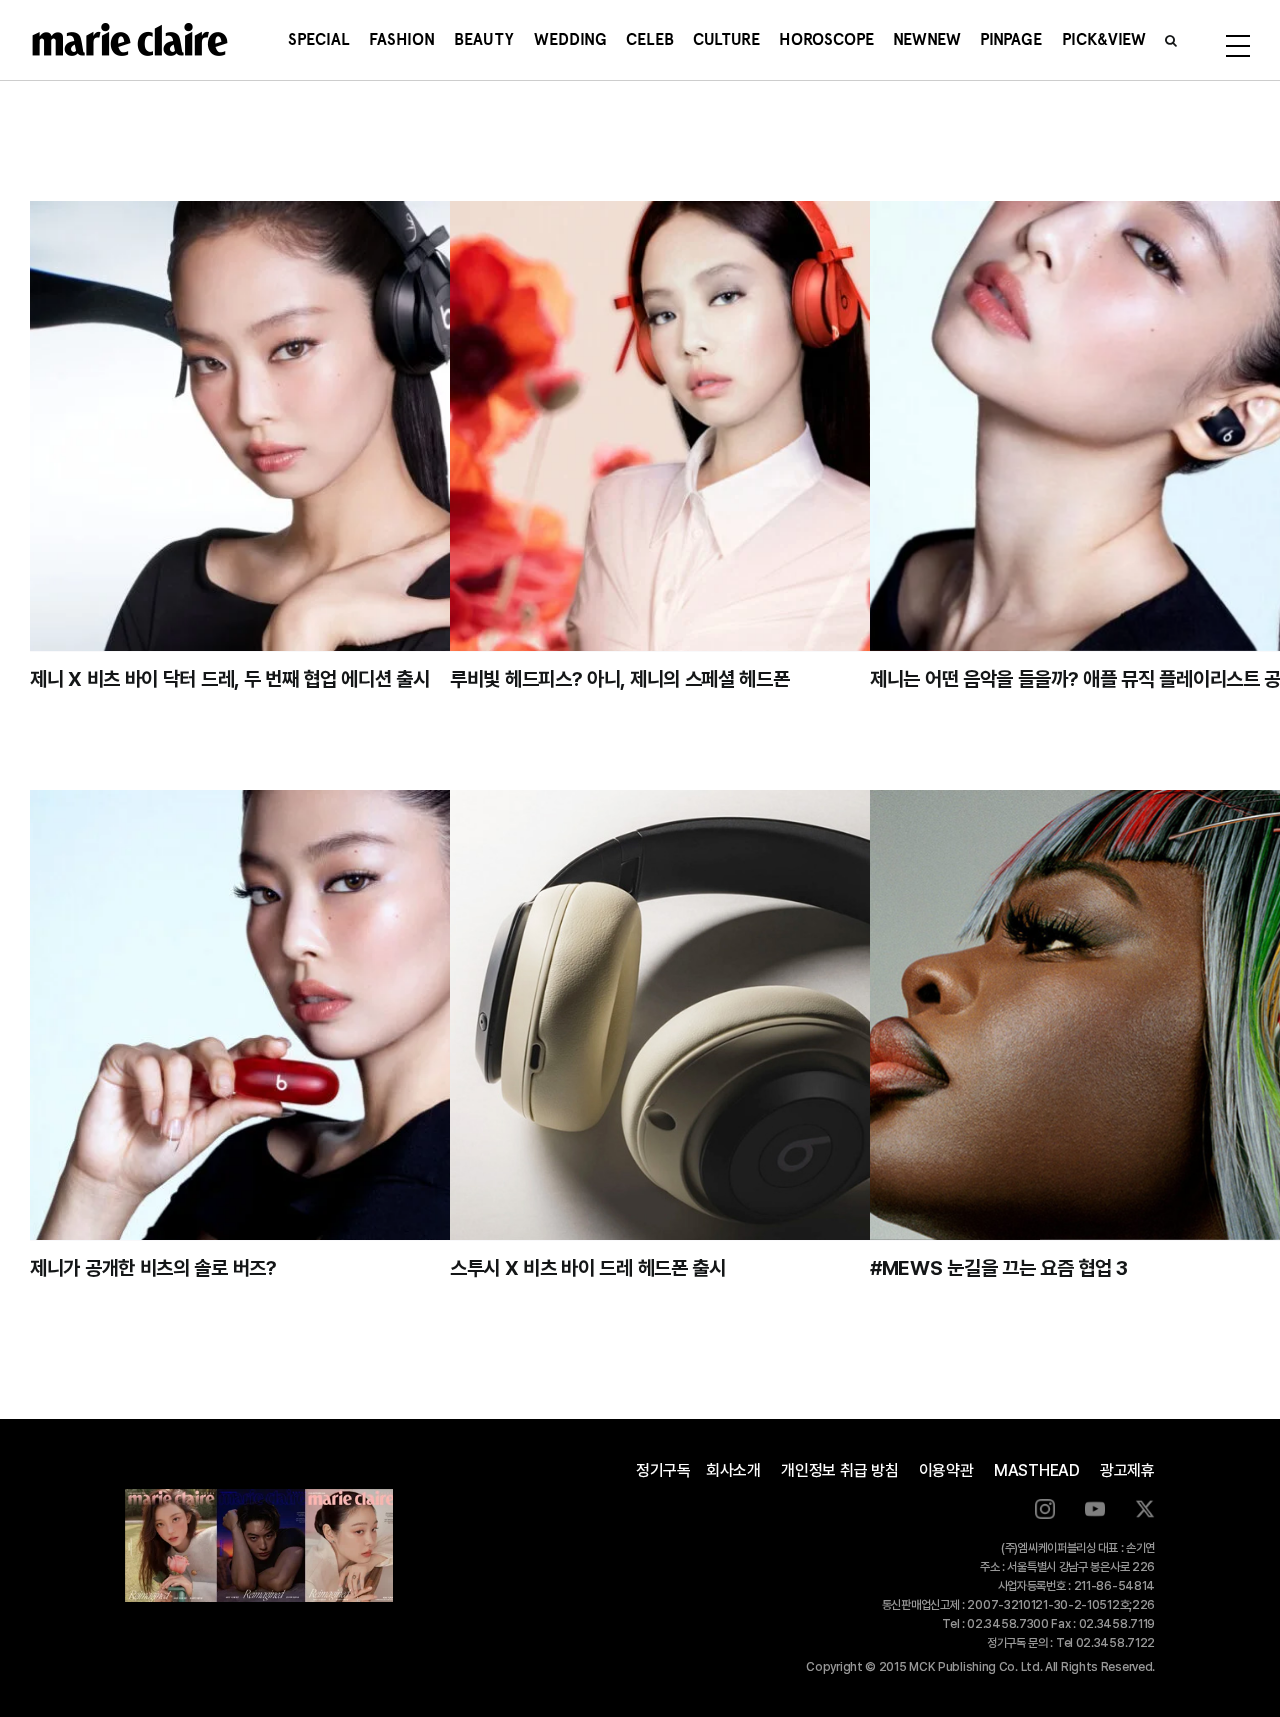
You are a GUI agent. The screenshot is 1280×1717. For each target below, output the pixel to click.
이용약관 (946, 1470)
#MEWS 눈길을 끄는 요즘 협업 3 (999, 1268)
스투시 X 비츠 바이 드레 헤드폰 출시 (588, 1268)
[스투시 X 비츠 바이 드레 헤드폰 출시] (745, 1015)
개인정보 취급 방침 (840, 1470)
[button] (1171, 40)
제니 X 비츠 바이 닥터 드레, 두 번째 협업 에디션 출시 (229, 679)
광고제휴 (1127, 1470)
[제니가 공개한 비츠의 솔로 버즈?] (325, 1015)
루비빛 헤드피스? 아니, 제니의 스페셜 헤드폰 (620, 679)
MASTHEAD (1037, 1470)
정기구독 (663, 1470)
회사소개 (733, 1470)
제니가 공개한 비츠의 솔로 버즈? (153, 1268)
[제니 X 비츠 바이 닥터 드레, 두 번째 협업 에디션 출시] (325, 426)
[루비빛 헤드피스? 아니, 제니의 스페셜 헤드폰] (745, 426)
